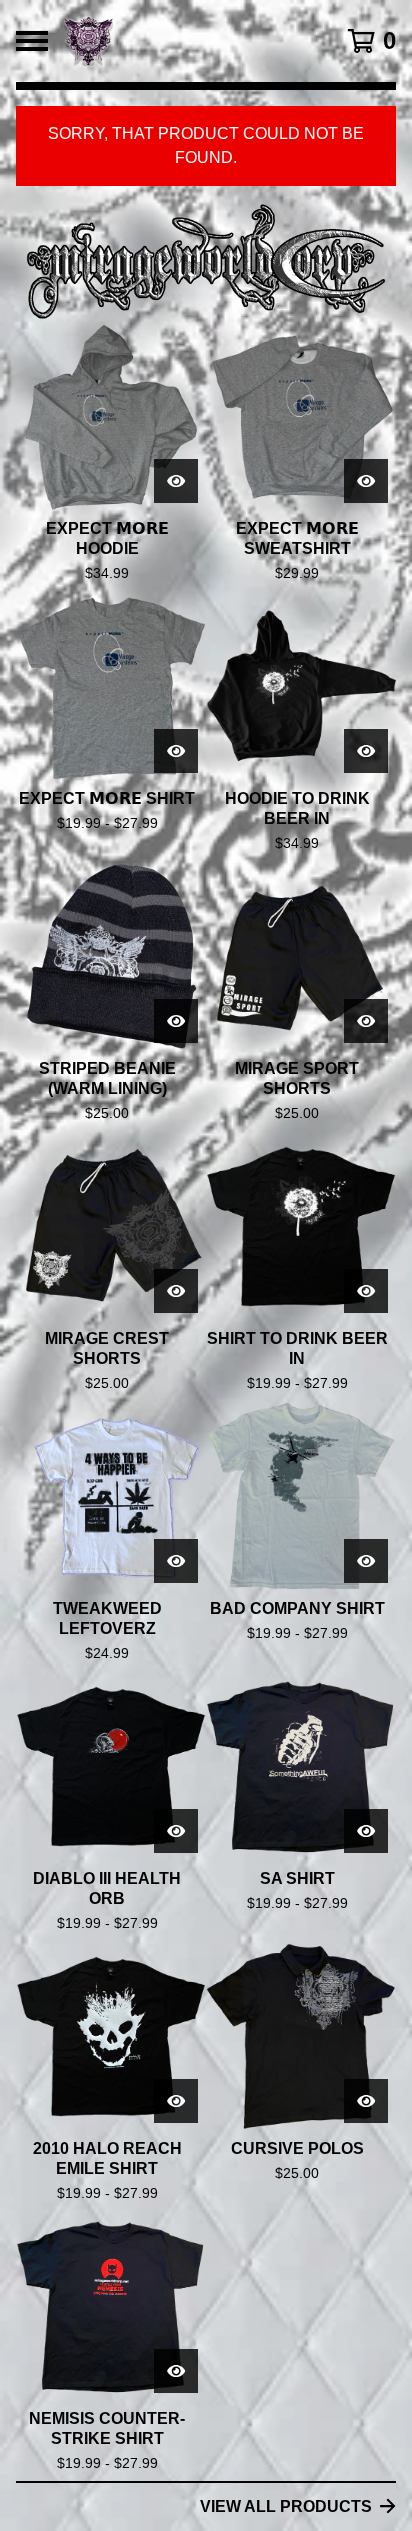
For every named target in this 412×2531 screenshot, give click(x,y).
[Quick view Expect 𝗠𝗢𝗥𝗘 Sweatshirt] (366, 481)
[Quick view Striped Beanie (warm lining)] (176, 1021)
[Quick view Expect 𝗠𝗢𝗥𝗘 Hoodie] (176, 481)
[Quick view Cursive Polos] (366, 2101)
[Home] (180, 41)
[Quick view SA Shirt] (366, 1831)
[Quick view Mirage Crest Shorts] (176, 1291)
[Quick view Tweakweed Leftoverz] (176, 1561)
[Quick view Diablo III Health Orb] (176, 1831)
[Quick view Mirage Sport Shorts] (366, 1021)
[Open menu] (32, 41)
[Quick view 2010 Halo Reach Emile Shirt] (176, 2101)
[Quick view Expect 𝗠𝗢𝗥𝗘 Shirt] (176, 751)
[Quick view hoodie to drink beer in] (366, 751)
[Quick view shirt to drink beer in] (366, 1291)
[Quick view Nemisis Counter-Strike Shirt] (176, 2371)
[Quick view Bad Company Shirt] (366, 1561)
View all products (286, 2506)
